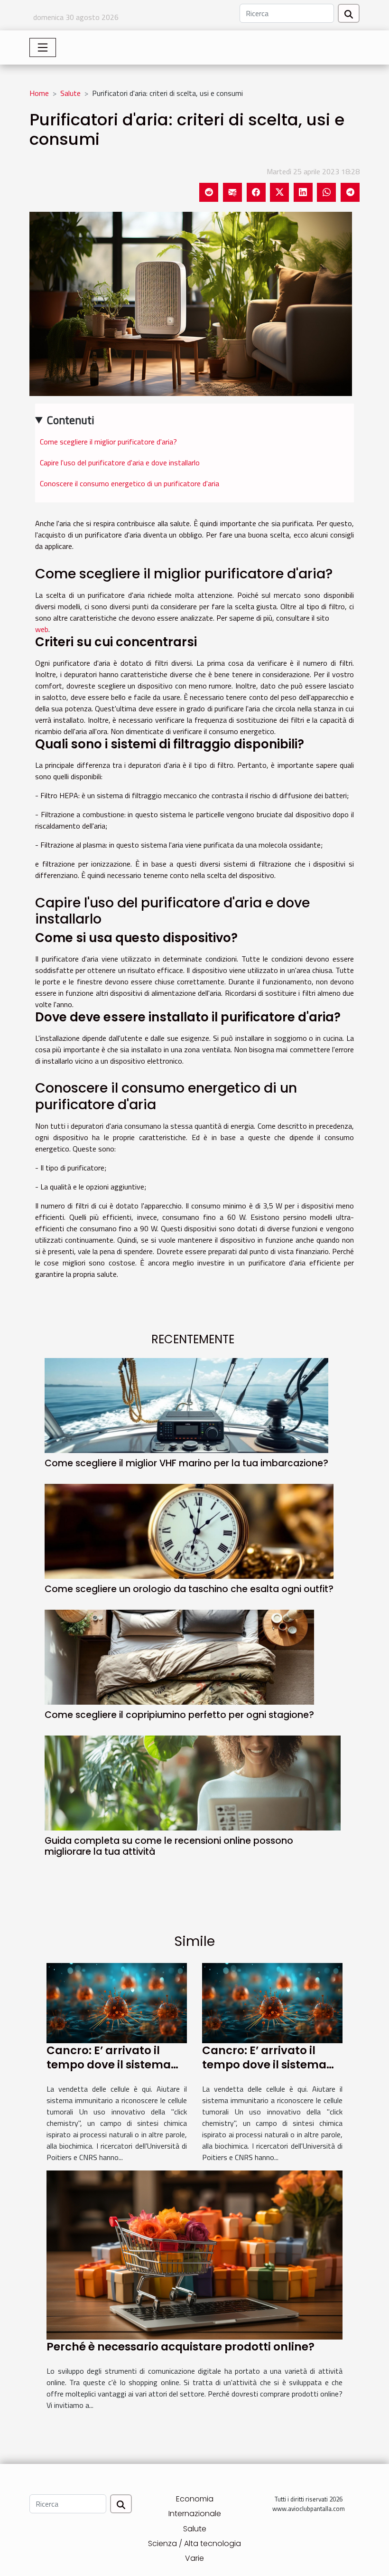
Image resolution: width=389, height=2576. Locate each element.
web (42, 629)
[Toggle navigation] (43, 47)
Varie (194, 2558)
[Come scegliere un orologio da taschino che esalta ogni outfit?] (189, 1530)
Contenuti (71, 420)
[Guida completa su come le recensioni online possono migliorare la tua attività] (193, 1782)
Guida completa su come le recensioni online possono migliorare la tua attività (169, 1846)
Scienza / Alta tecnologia (194, 2543)
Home (39, 93)
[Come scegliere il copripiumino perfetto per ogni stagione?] (179, 1656)
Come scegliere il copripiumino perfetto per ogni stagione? (179, 1715)
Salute (70, 93)
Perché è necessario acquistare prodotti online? (181, 2347)
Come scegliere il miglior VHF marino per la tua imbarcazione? (186, 1463)
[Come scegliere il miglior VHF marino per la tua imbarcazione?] (186, 1405)
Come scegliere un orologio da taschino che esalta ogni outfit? (189, 1589)
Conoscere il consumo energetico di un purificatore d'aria (130, 483)
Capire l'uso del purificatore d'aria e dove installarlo (120, 462)
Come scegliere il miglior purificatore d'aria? (108, 442)
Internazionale (195, 2514)
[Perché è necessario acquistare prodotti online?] (194, 2254)
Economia (195, 2499)
